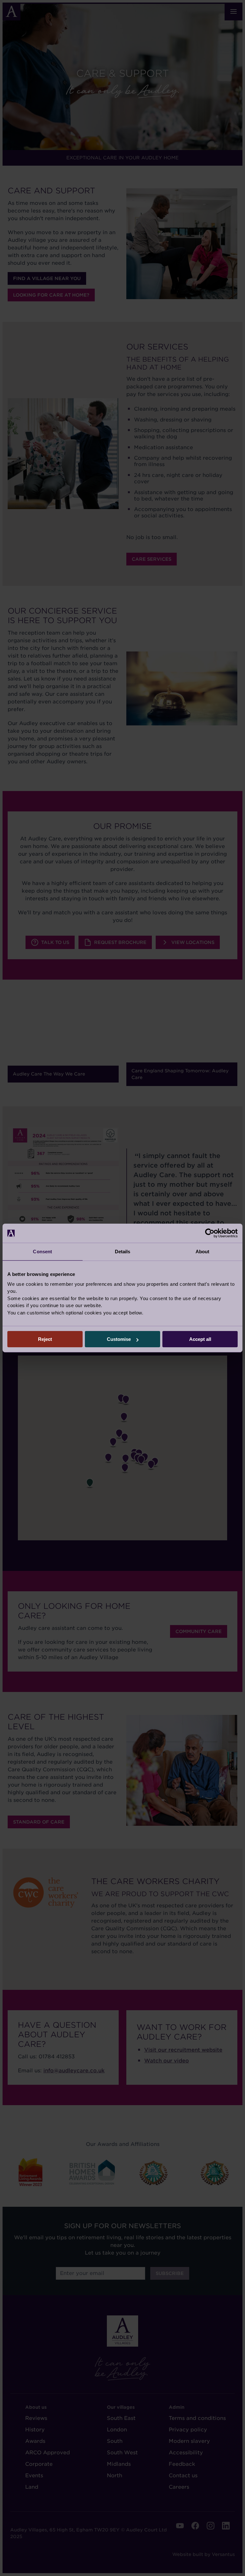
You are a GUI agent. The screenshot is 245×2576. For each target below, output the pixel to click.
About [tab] (203, 1252)
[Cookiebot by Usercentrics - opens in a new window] (210, 1233)
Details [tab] (123, 1252)
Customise (119, 1339)
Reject (45, 1339)
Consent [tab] (42, 1252)
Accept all (200, 1339)
